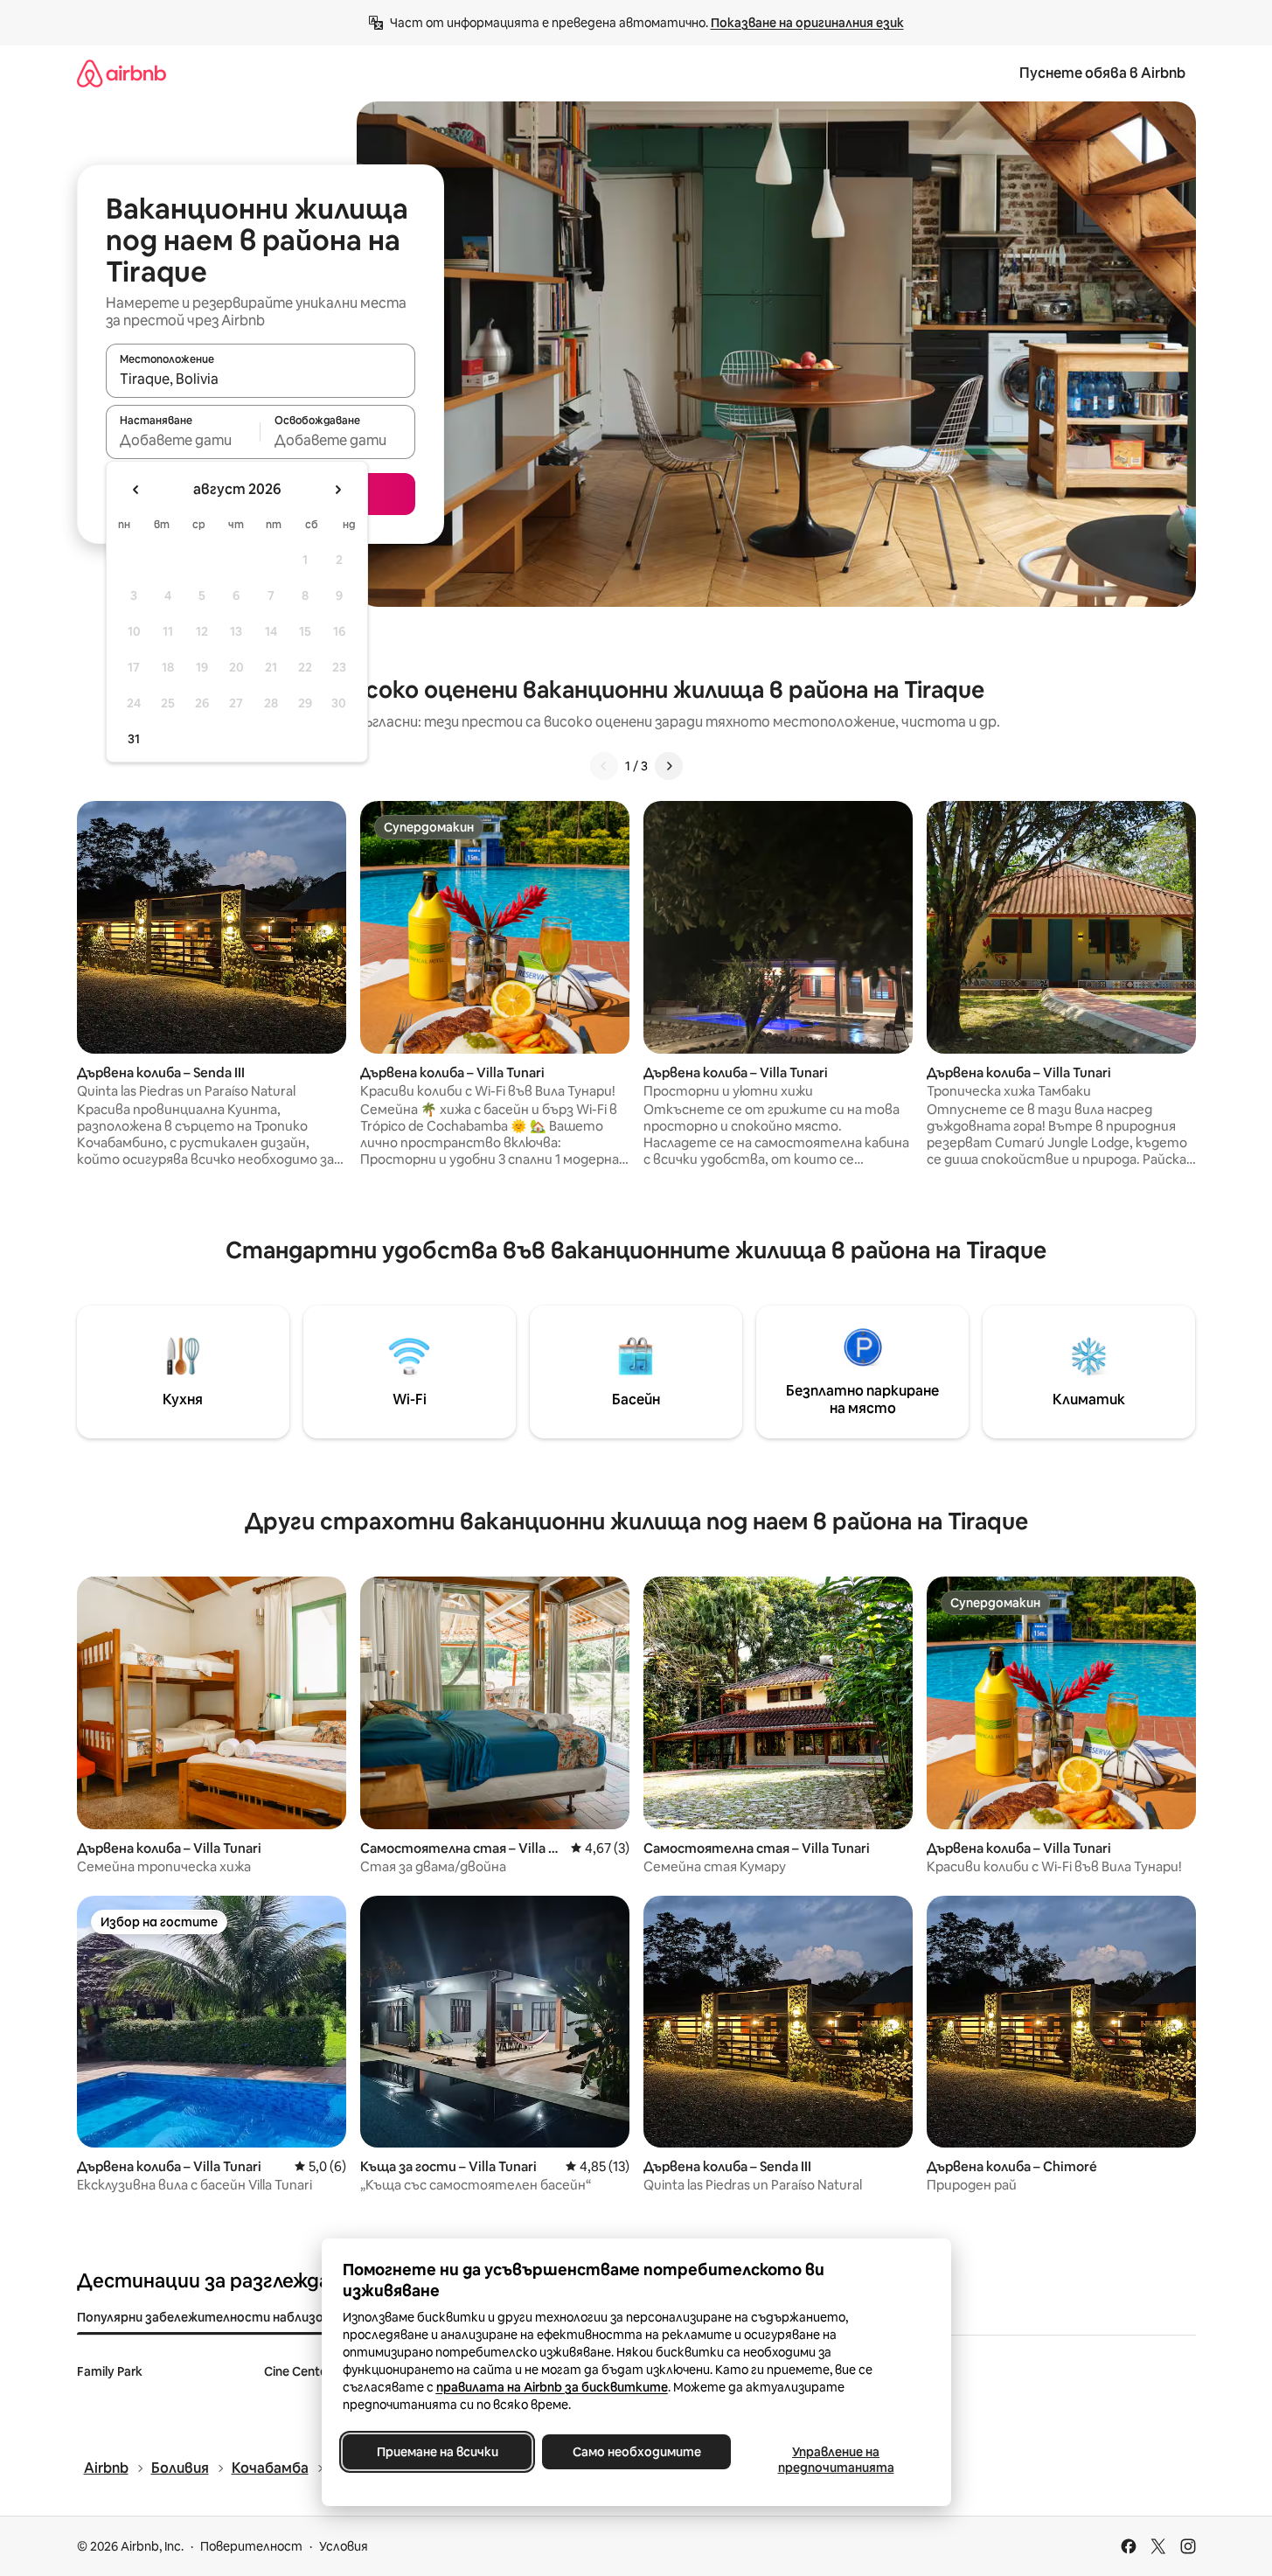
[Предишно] (604, 766)
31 (134, 739)
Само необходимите (636, 2452)
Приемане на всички (437, 2452)
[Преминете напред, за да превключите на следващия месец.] (337, 490)
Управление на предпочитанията (835, 2460)
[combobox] (261, 379)
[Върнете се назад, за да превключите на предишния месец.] (136, 490)
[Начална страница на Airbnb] (122, 73)
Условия (344, 2546)
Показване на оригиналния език (807, 23)
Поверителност (251, 2546)
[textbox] (183, 440)
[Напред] (669, 766)
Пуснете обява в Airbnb (1102, 73)
